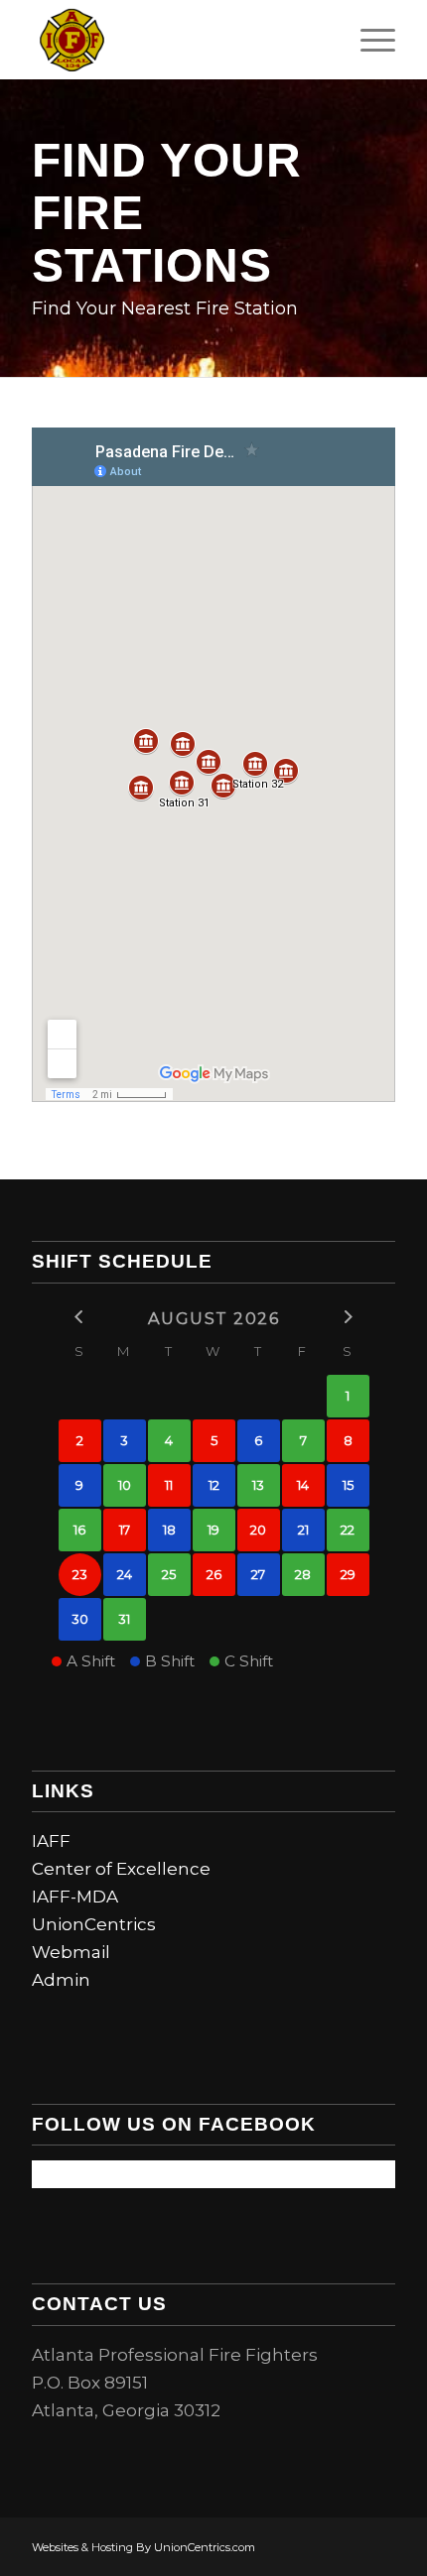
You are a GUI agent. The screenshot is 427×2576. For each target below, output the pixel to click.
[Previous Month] (80, 1317)
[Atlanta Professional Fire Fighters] (177, 40)
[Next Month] (348, 1317)
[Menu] (368, 40)
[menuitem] (368, 40)
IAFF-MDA (75, 1897)
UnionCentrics (94, 1924)
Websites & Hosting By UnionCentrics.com (143, 2547)
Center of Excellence (121, 1869)
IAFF (51, 1841)
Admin (61, 1980)
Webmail (71, 1952)
